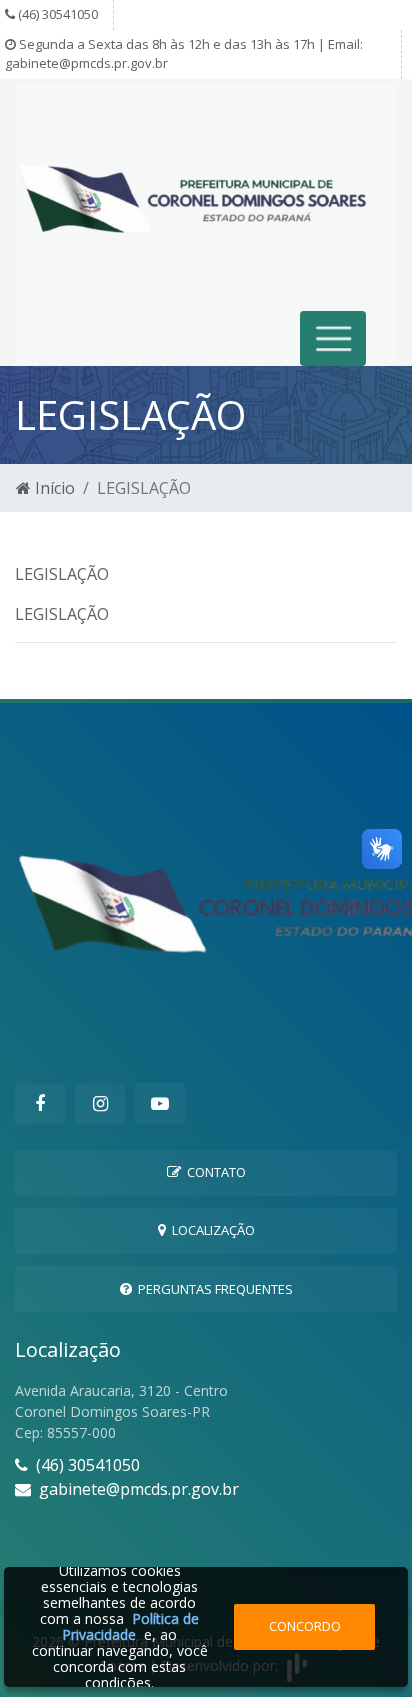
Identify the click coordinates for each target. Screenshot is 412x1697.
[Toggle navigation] (333, 338)
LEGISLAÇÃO (62, 574)
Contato (213, 1172)
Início (53, 488)
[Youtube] (160, 1103)
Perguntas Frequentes (212, 1289)
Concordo (305, 1626)
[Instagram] (100, 1103)
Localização (210, 1230)
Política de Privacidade (130, 1626)
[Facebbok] (40, 1103)
